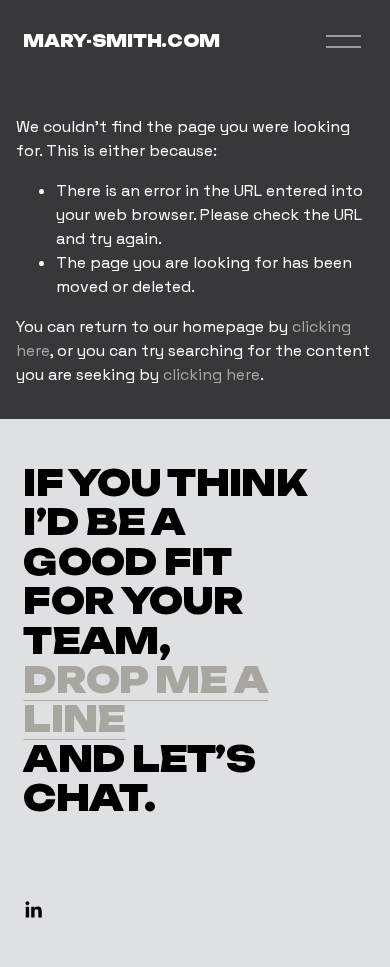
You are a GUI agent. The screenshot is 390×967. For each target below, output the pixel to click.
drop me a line (145, 700)
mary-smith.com (121, 41)
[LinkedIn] (33, 910)
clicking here (211, 374)
